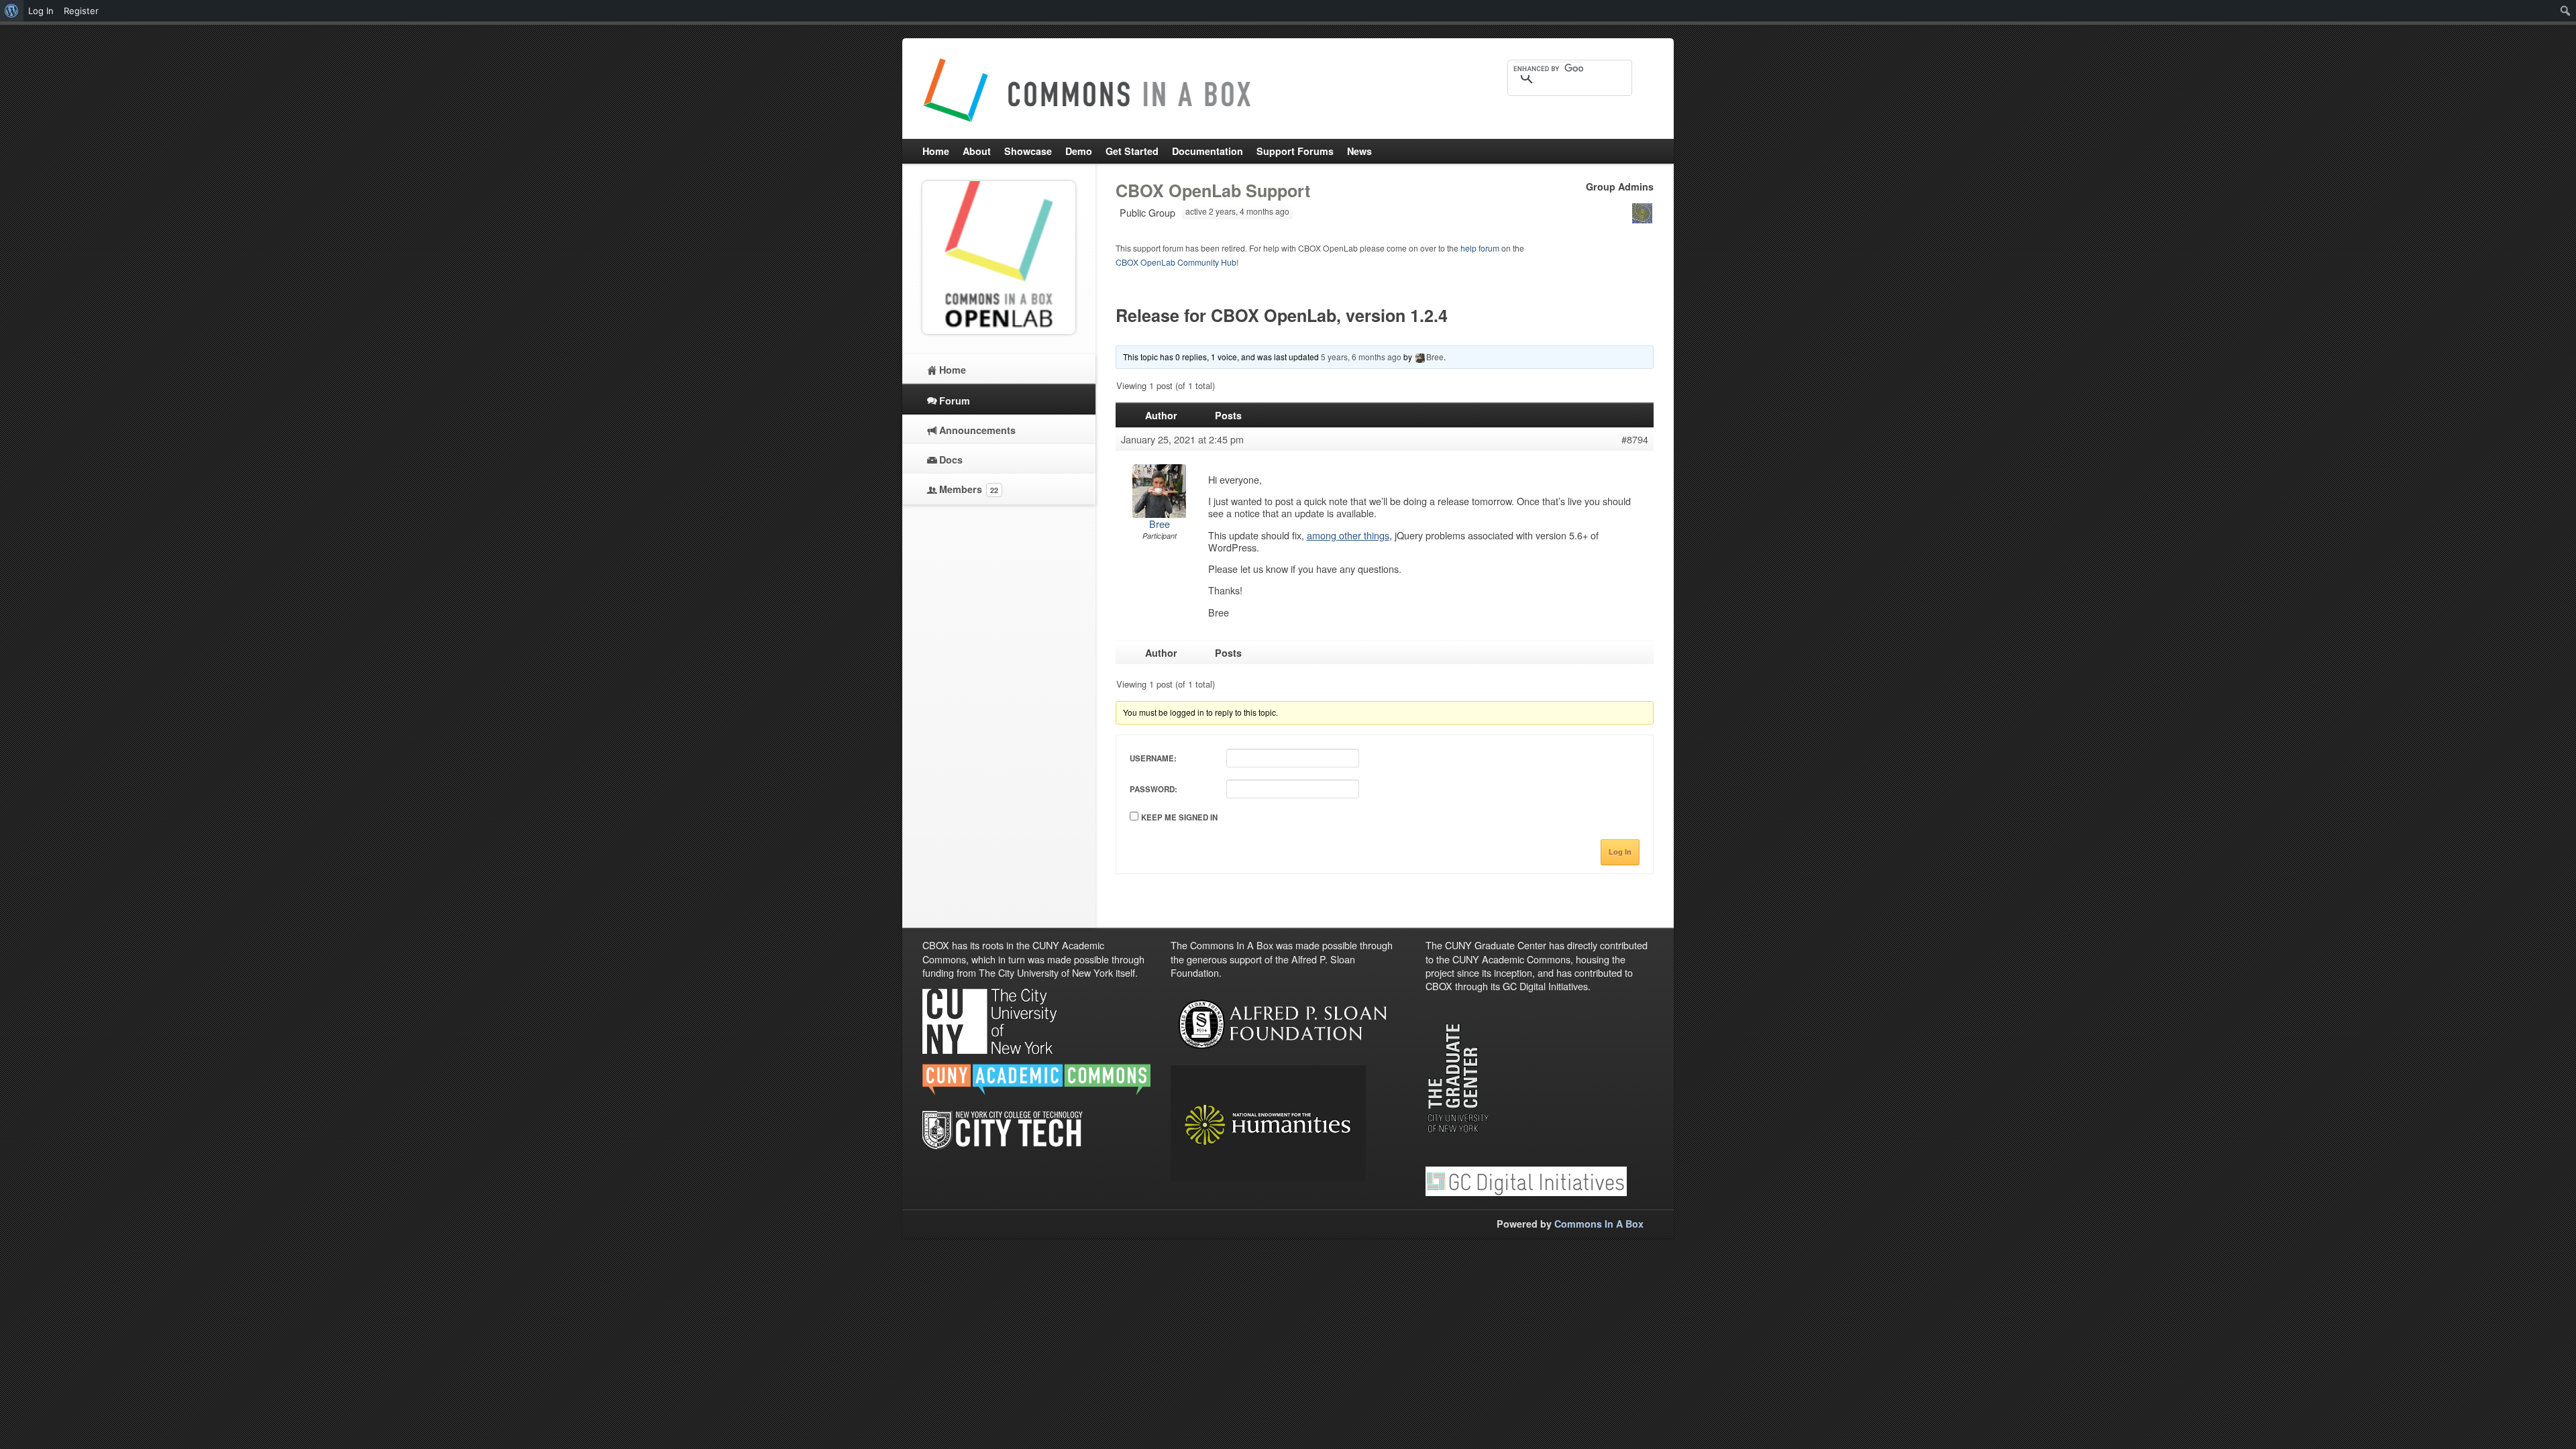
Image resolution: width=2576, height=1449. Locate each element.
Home (953, 370)
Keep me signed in (1179, 817)
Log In (1620, 852)
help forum (1480, 248)
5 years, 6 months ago (1361, 357)
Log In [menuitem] (41, 11)
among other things (1348, 535)
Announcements (977, 430)
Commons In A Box (1599, 1224)
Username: (1153, 758)
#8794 (1635, 439)
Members (969, 489)
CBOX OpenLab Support (1213, 191)
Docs (951, 460)
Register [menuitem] (81, 11)
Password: (1153, 789)
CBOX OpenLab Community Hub (1176, 262)
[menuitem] (12, 11)
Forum (955, 400)
